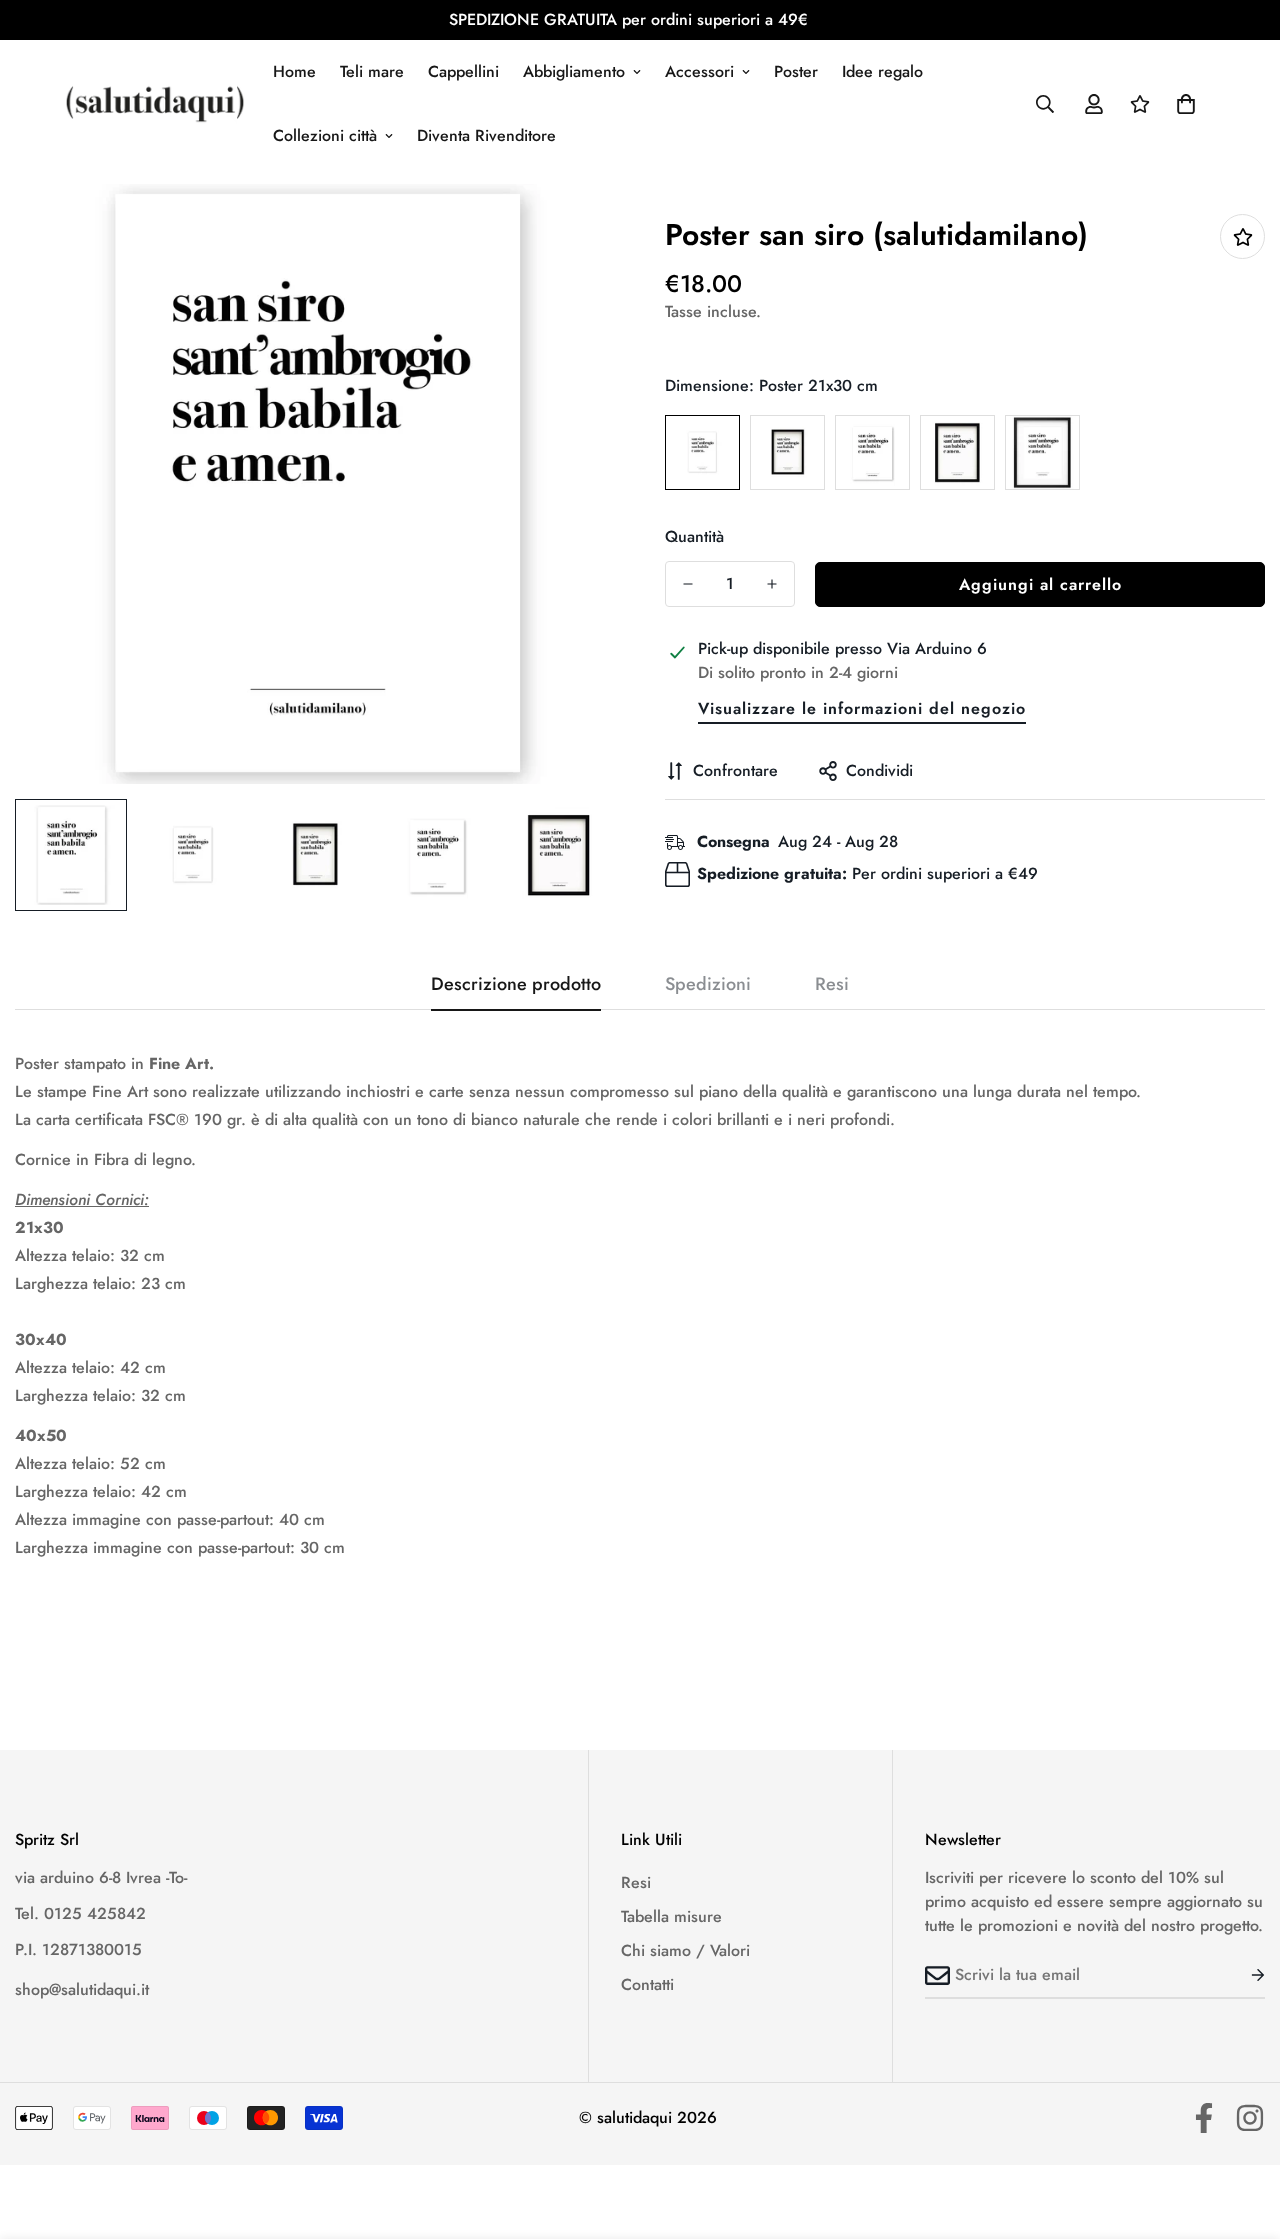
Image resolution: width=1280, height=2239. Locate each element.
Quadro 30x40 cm (957, 452)
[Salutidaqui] (155, 103)
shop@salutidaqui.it (82, 1989)
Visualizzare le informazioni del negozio (862, 708)
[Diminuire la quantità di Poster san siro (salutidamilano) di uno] (688, 584)
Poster (796, 71)
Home (294, 71)
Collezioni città (325, 135)
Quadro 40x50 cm (1042, 452)
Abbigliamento (574, 71)
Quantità (694, 536)
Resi (636, 1882)
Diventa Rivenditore (486, 135)
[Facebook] (1204, 2118)
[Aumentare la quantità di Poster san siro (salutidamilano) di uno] (772, 584)
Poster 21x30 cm (702, 452)
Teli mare (372, 71)
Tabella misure (671, 1916)
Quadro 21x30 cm (787, 452)
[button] (1186, 104)
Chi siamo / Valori (685, 1950)
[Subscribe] (1242, 1975)
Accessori (699, 71)
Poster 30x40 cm (872, 452)
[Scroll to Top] (1241, 2130)
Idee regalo (882, 71)
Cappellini (463, 71)
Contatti (647, 1984)
